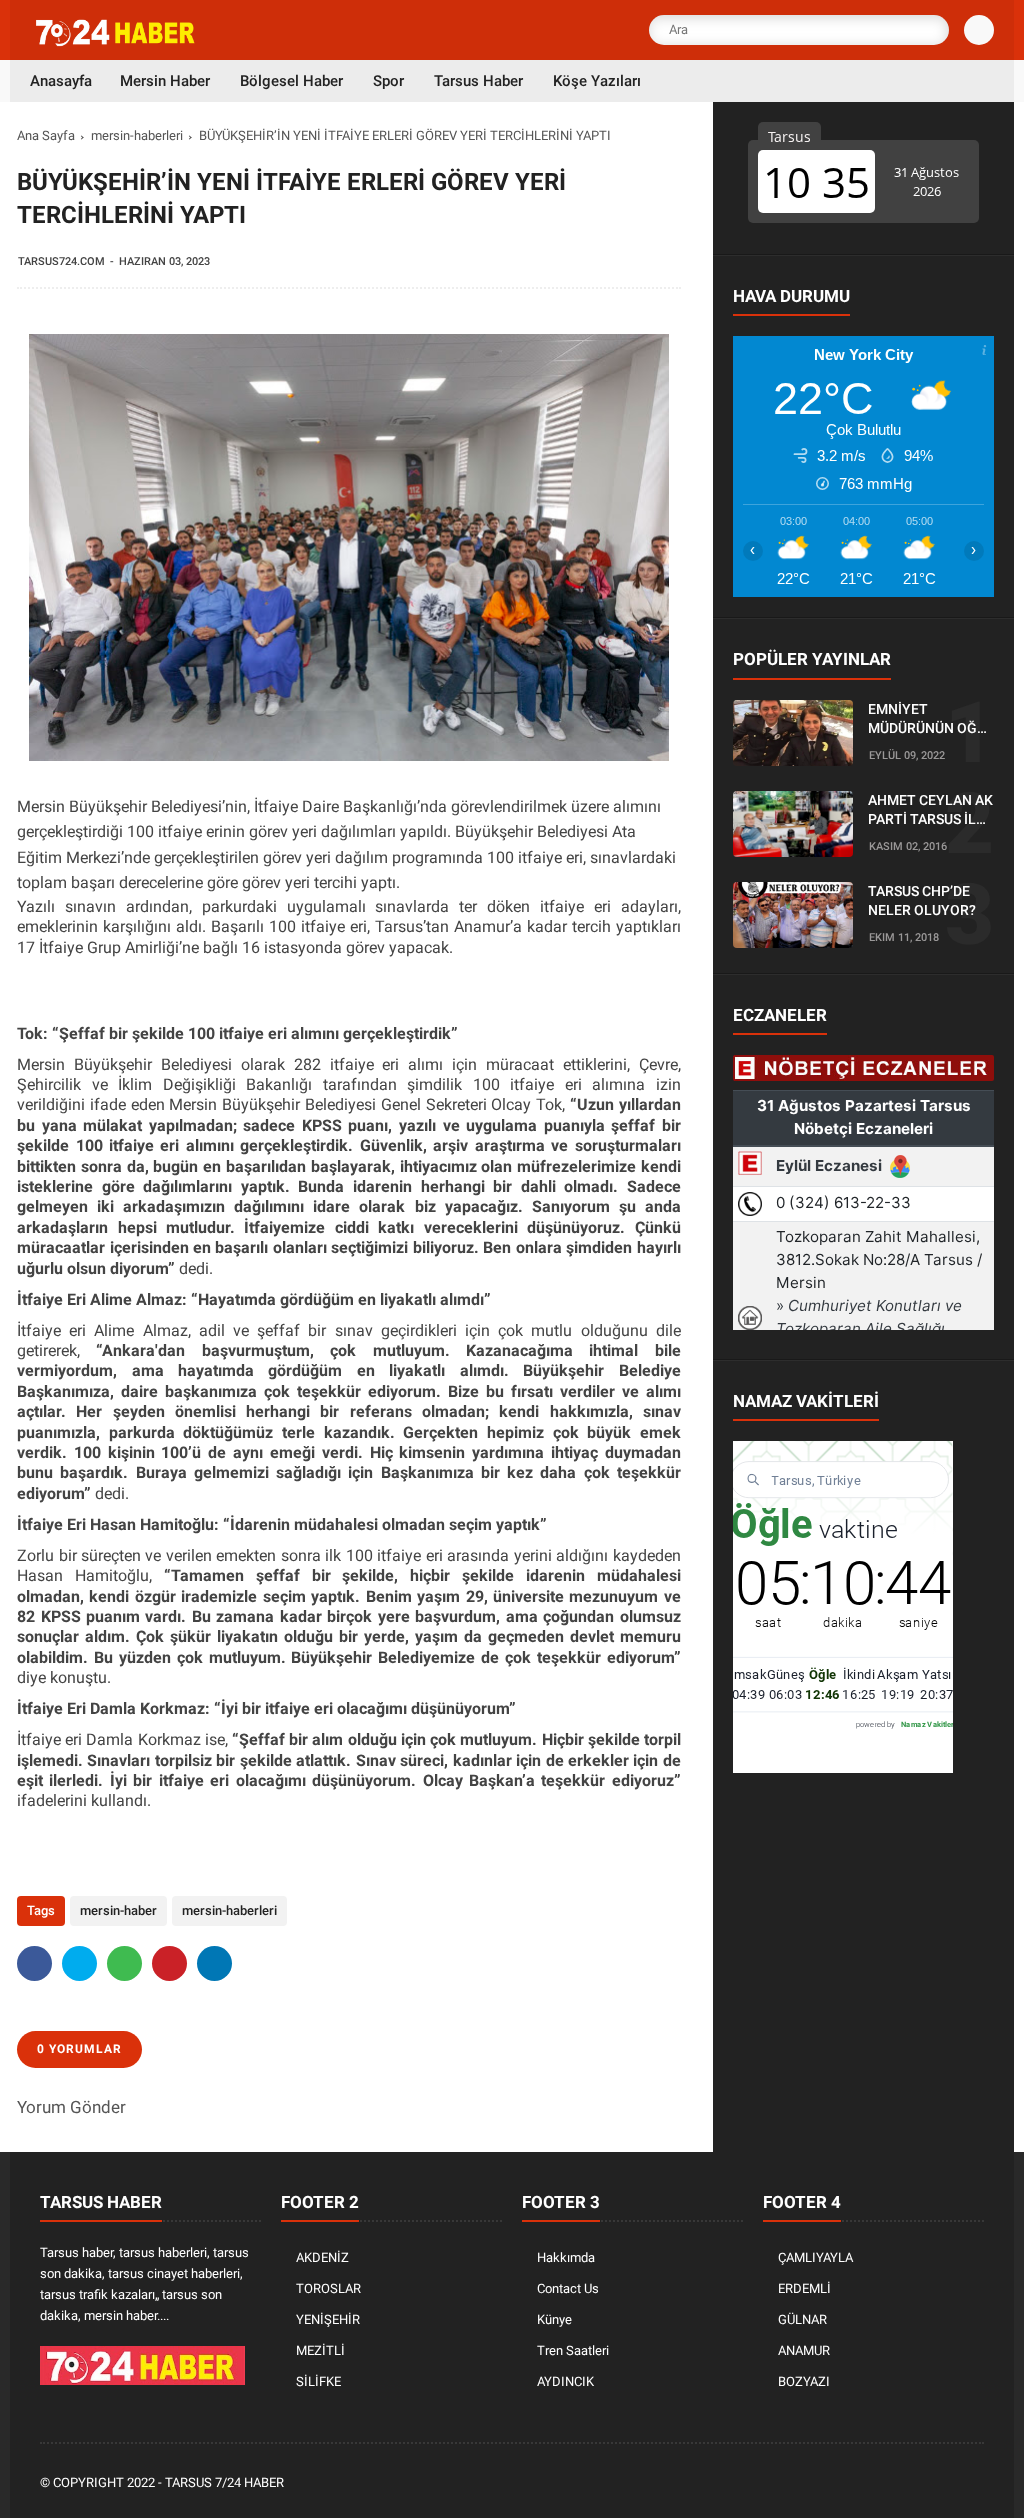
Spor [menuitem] (388, 81)
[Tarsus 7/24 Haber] (117, 42)
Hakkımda (566, 2257)
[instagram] (919, 2483)
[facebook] (34, 1963)
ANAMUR (804, 2350)
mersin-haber (118, 1910)
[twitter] (79, 1963)
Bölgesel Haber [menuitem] (291, 81)
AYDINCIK (565, 2381)
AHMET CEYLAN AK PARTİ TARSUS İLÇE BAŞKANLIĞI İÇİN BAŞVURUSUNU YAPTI (930, 811)
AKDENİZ (322, 2257)
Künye (554, 2319)
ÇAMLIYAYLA (815, 2257)
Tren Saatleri (573, 2350)
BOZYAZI (804, 2381)
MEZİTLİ (320, 2350)
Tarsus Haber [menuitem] (478, 81)
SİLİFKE (318, 2381)
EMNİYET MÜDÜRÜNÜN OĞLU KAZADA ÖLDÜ (931, 720)
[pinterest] (169, 1963)
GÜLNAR (802, 2319)
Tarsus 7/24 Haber (224, 2482)
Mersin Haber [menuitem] (165, 81)
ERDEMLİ (804, 2288)
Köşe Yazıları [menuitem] (597, 81)
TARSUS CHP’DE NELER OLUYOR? (922, 901)
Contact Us (568, 2288)
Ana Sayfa (46, 135)
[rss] (973, 2483)
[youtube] (946, 2483)
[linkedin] (214, 1963)
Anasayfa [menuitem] (61, 81)
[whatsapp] (124, 1963)
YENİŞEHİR (328, 2319)
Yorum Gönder (71, 2107)
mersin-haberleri (137, 135)
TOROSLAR (328, 2288)
